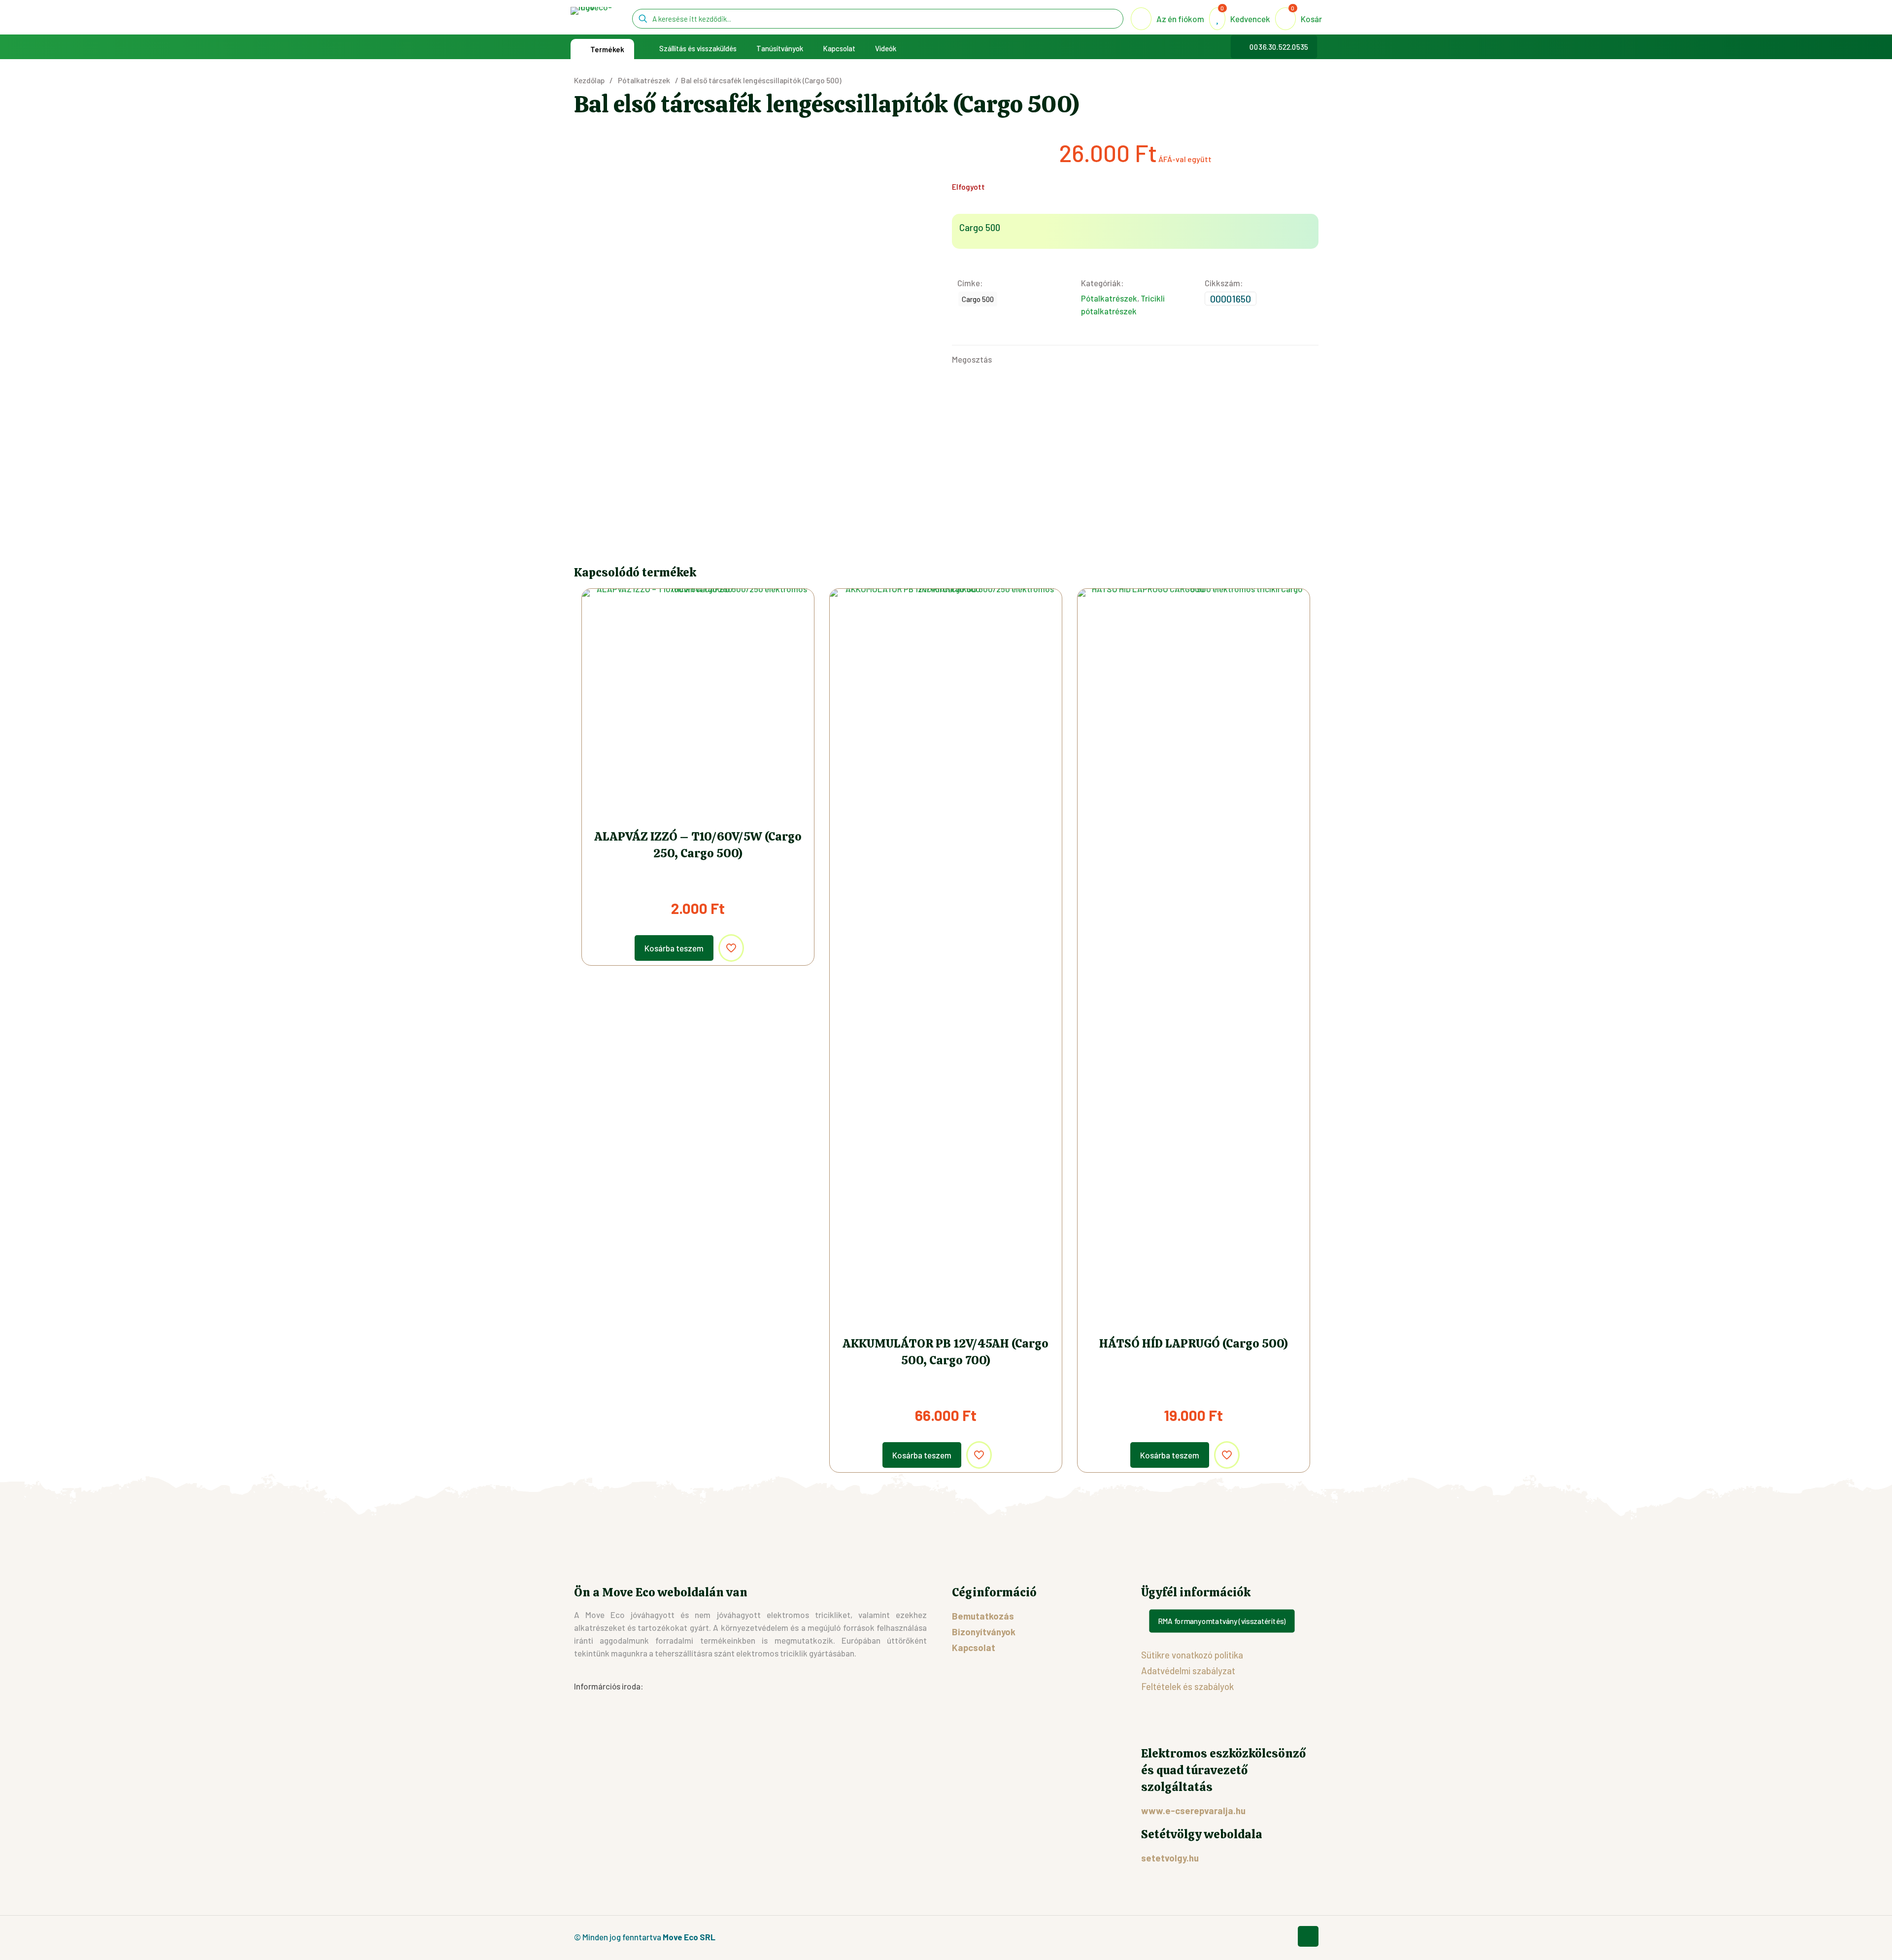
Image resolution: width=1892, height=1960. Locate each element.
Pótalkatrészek (644, 80)
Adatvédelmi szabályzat (1188, 1671)
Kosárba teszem (674, 948)
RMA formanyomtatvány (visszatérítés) (1222, 1621)
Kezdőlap (589, 80)
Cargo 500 (978, 299)
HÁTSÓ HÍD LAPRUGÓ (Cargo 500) (1194, 1343)
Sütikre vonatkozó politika (1192, 1655)
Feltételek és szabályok (1187, 1686)
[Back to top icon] (1308, 1936)
